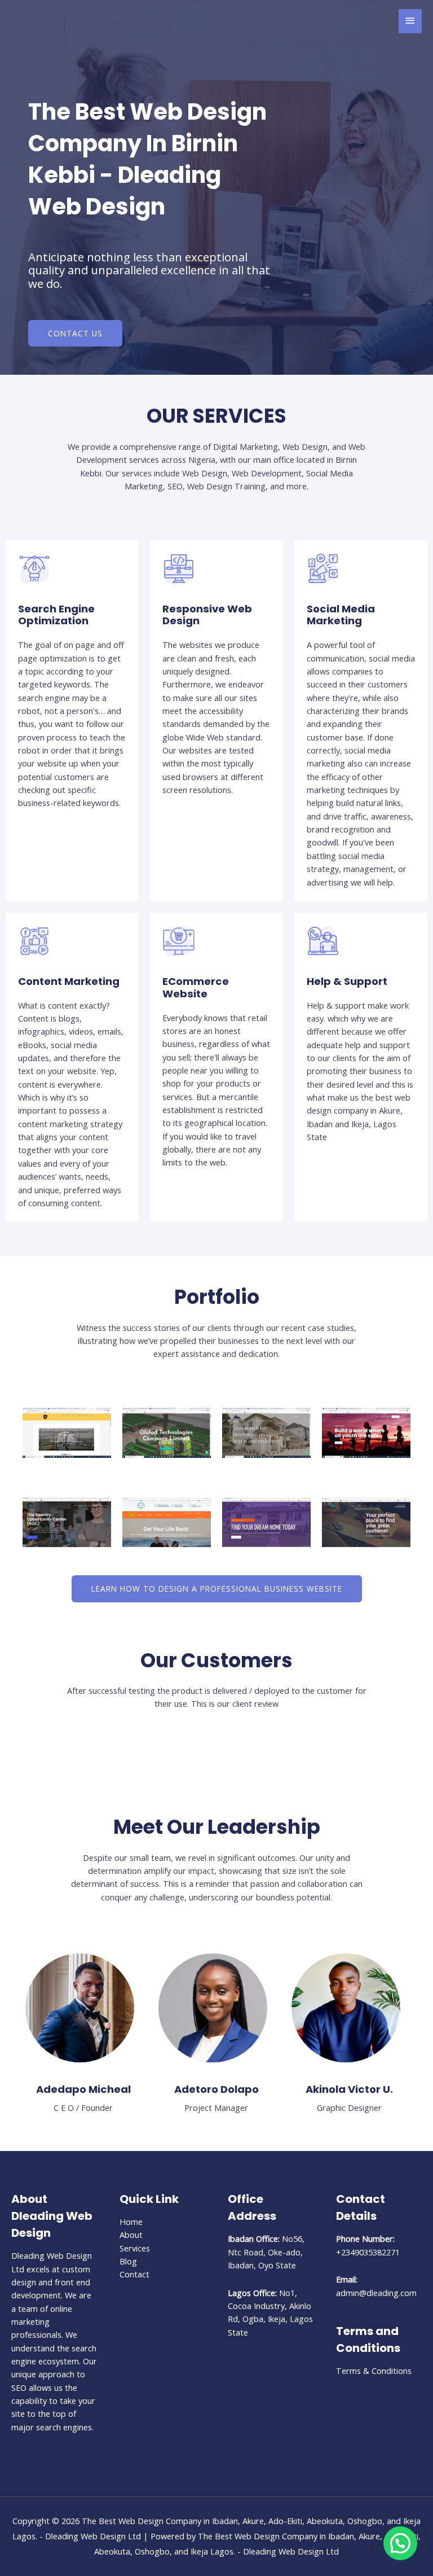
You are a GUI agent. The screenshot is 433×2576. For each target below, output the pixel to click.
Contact (134, 2274)
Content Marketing (69, 981)
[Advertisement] (216, 126)
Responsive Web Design (207, 615)
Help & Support (347, 981)
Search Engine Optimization (56, 615)
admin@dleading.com (376, 2293)
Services (135, 2248)
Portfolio (217, 1297)
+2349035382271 (368, 2252)
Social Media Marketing (341, 615)
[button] (400, 2543)
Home (131, 2222)
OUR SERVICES (216, 416)
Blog (128, 2261)
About (131, 2235)
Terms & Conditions (374, 2371)
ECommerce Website (196, 987)
